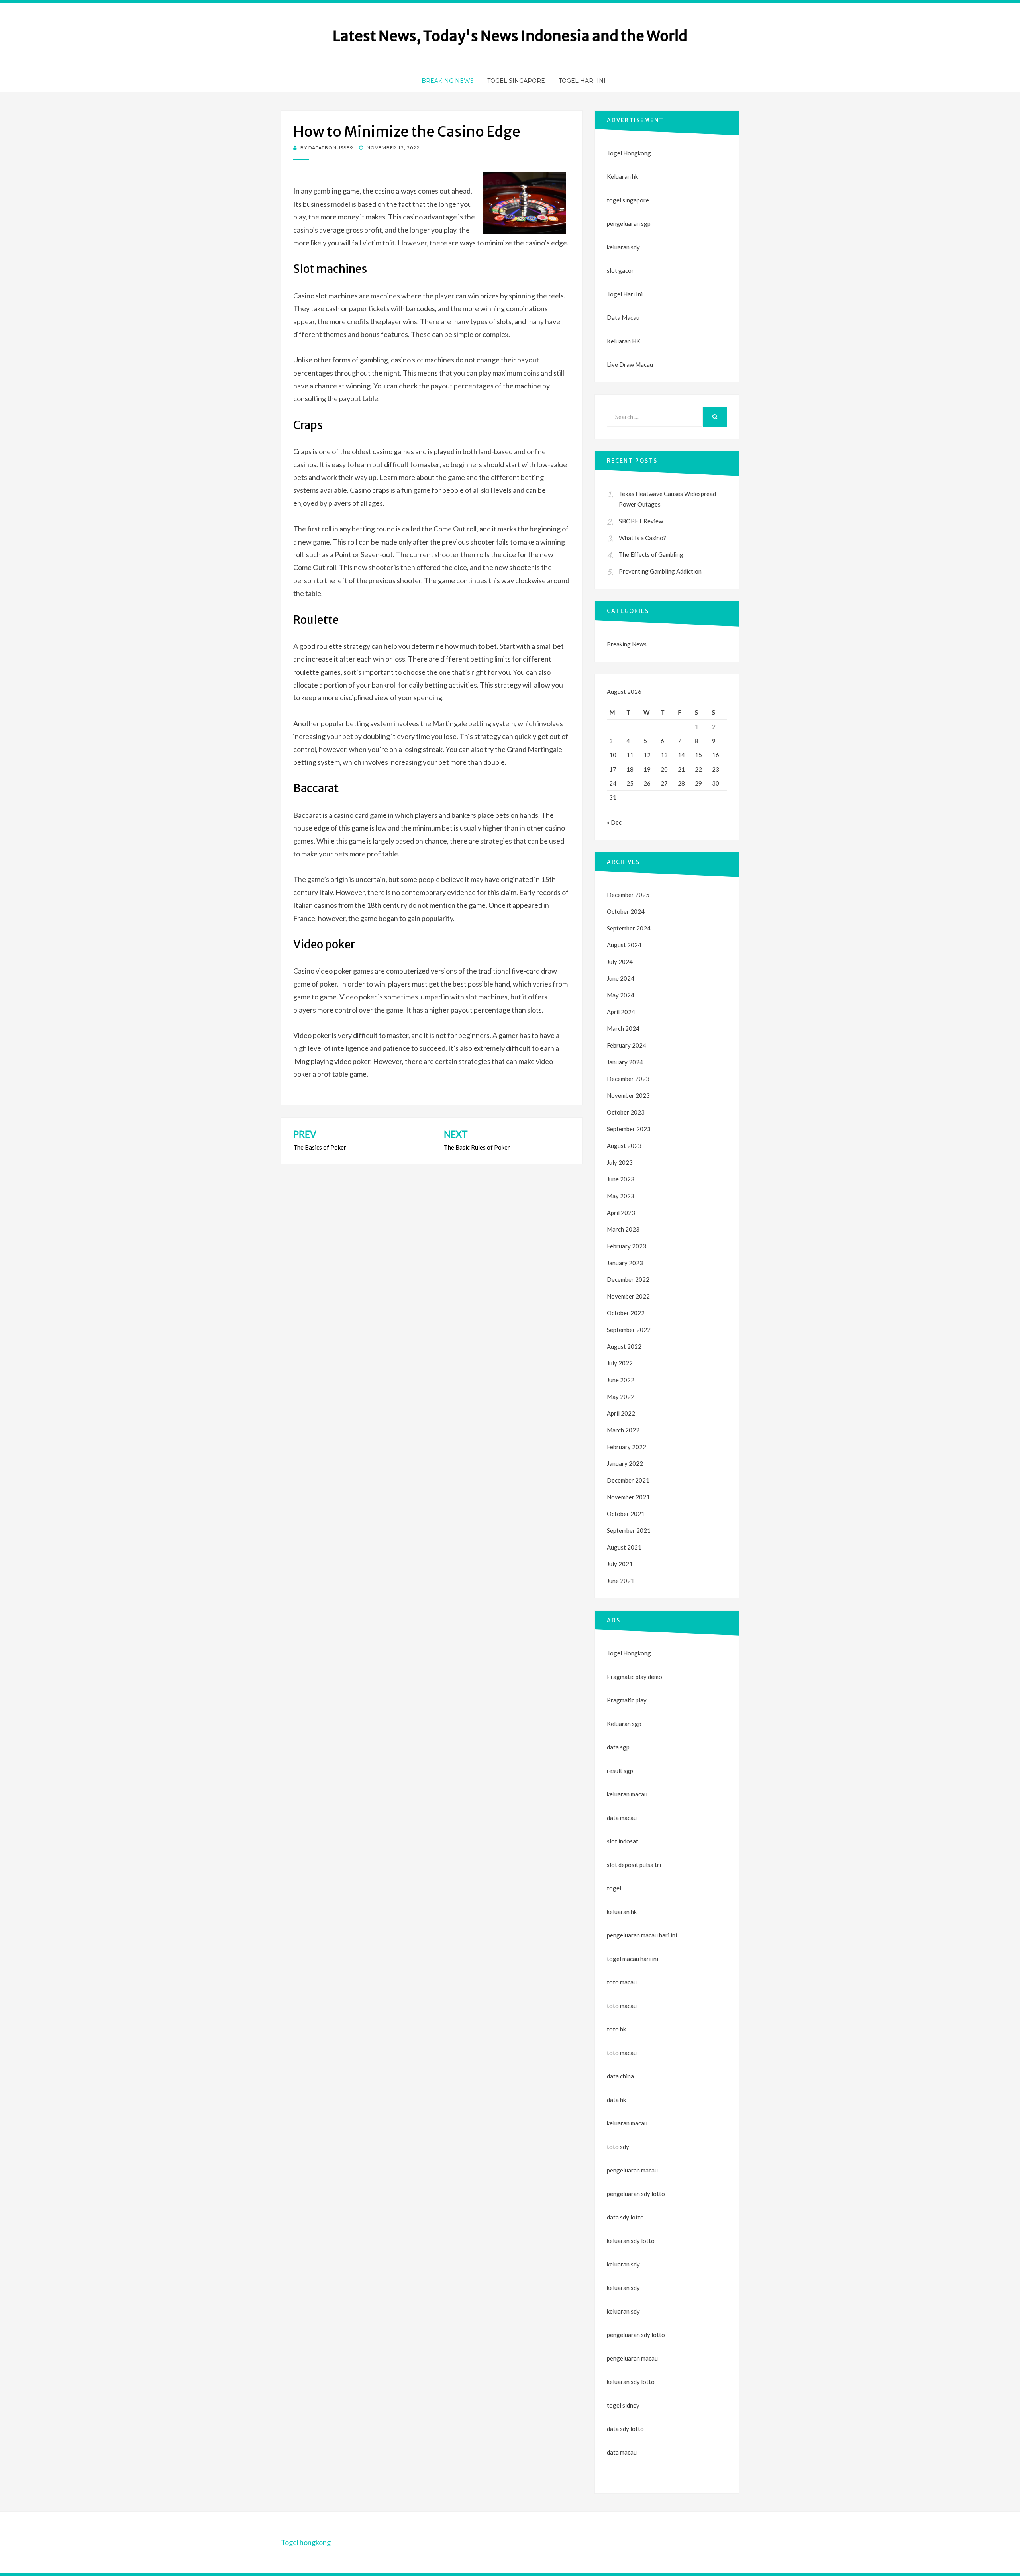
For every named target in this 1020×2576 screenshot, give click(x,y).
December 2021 (628, 1480)
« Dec (614, 822)
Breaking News (448, 81)
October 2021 (626, 1514)
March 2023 (623, 1229)
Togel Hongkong (629, 153)
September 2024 (629, 928)
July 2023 (620, 1162)
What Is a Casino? (642, 538)
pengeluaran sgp (629, 223)
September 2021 (629, 1530)
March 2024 (623, 1028)
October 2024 (626, 911)
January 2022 (625, 1463)
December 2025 (628, 895)
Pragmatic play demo (635, 1677)
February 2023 (627, 1246)
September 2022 (629, 1330)
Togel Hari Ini (582, 81)
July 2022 (620, 1363)
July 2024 (620, 962)
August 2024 (624, 945)
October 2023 (626, 1112)
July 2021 (620, 1564)
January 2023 (625, 1263)
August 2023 (624, 1146)
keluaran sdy (623, 247)
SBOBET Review (641, 521)
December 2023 (628, 1079)
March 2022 (623, 1430)
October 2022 (626, 1313)
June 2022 (621, 1380)
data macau (622, 2452)
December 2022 (628, 1279)
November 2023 (628, 1095)
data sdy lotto (625, 2429)
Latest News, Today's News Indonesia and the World (510, 36)
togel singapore (628, 200)
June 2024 (621, 978)
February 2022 (627, 1447)
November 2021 (628, 1497)
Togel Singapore (516, 81)
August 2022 (624, 1346)
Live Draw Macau (630, 364)
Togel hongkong (306, 2542)
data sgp (618, 1747)
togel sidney (623, 2405)
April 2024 (621, 1012)
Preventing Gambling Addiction (660, 571)
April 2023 (621, 1213)
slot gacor (620, 270)
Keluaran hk (622, 176)
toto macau (622, 2006)
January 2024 (625, 1062)
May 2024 (621, 995)
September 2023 (629, 1129)
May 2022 (621, 1397)
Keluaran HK (624, 341)
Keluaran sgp (624, 1724)
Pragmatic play (627, 1700)
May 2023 (621, 1196)
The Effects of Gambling (651, 554)
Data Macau (623, 317)
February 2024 (627, 1045)
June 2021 (621, 1581)
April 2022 (621, 1413)
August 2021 (624, 1547)
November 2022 (628, 1296)
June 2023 (621, 1179)
